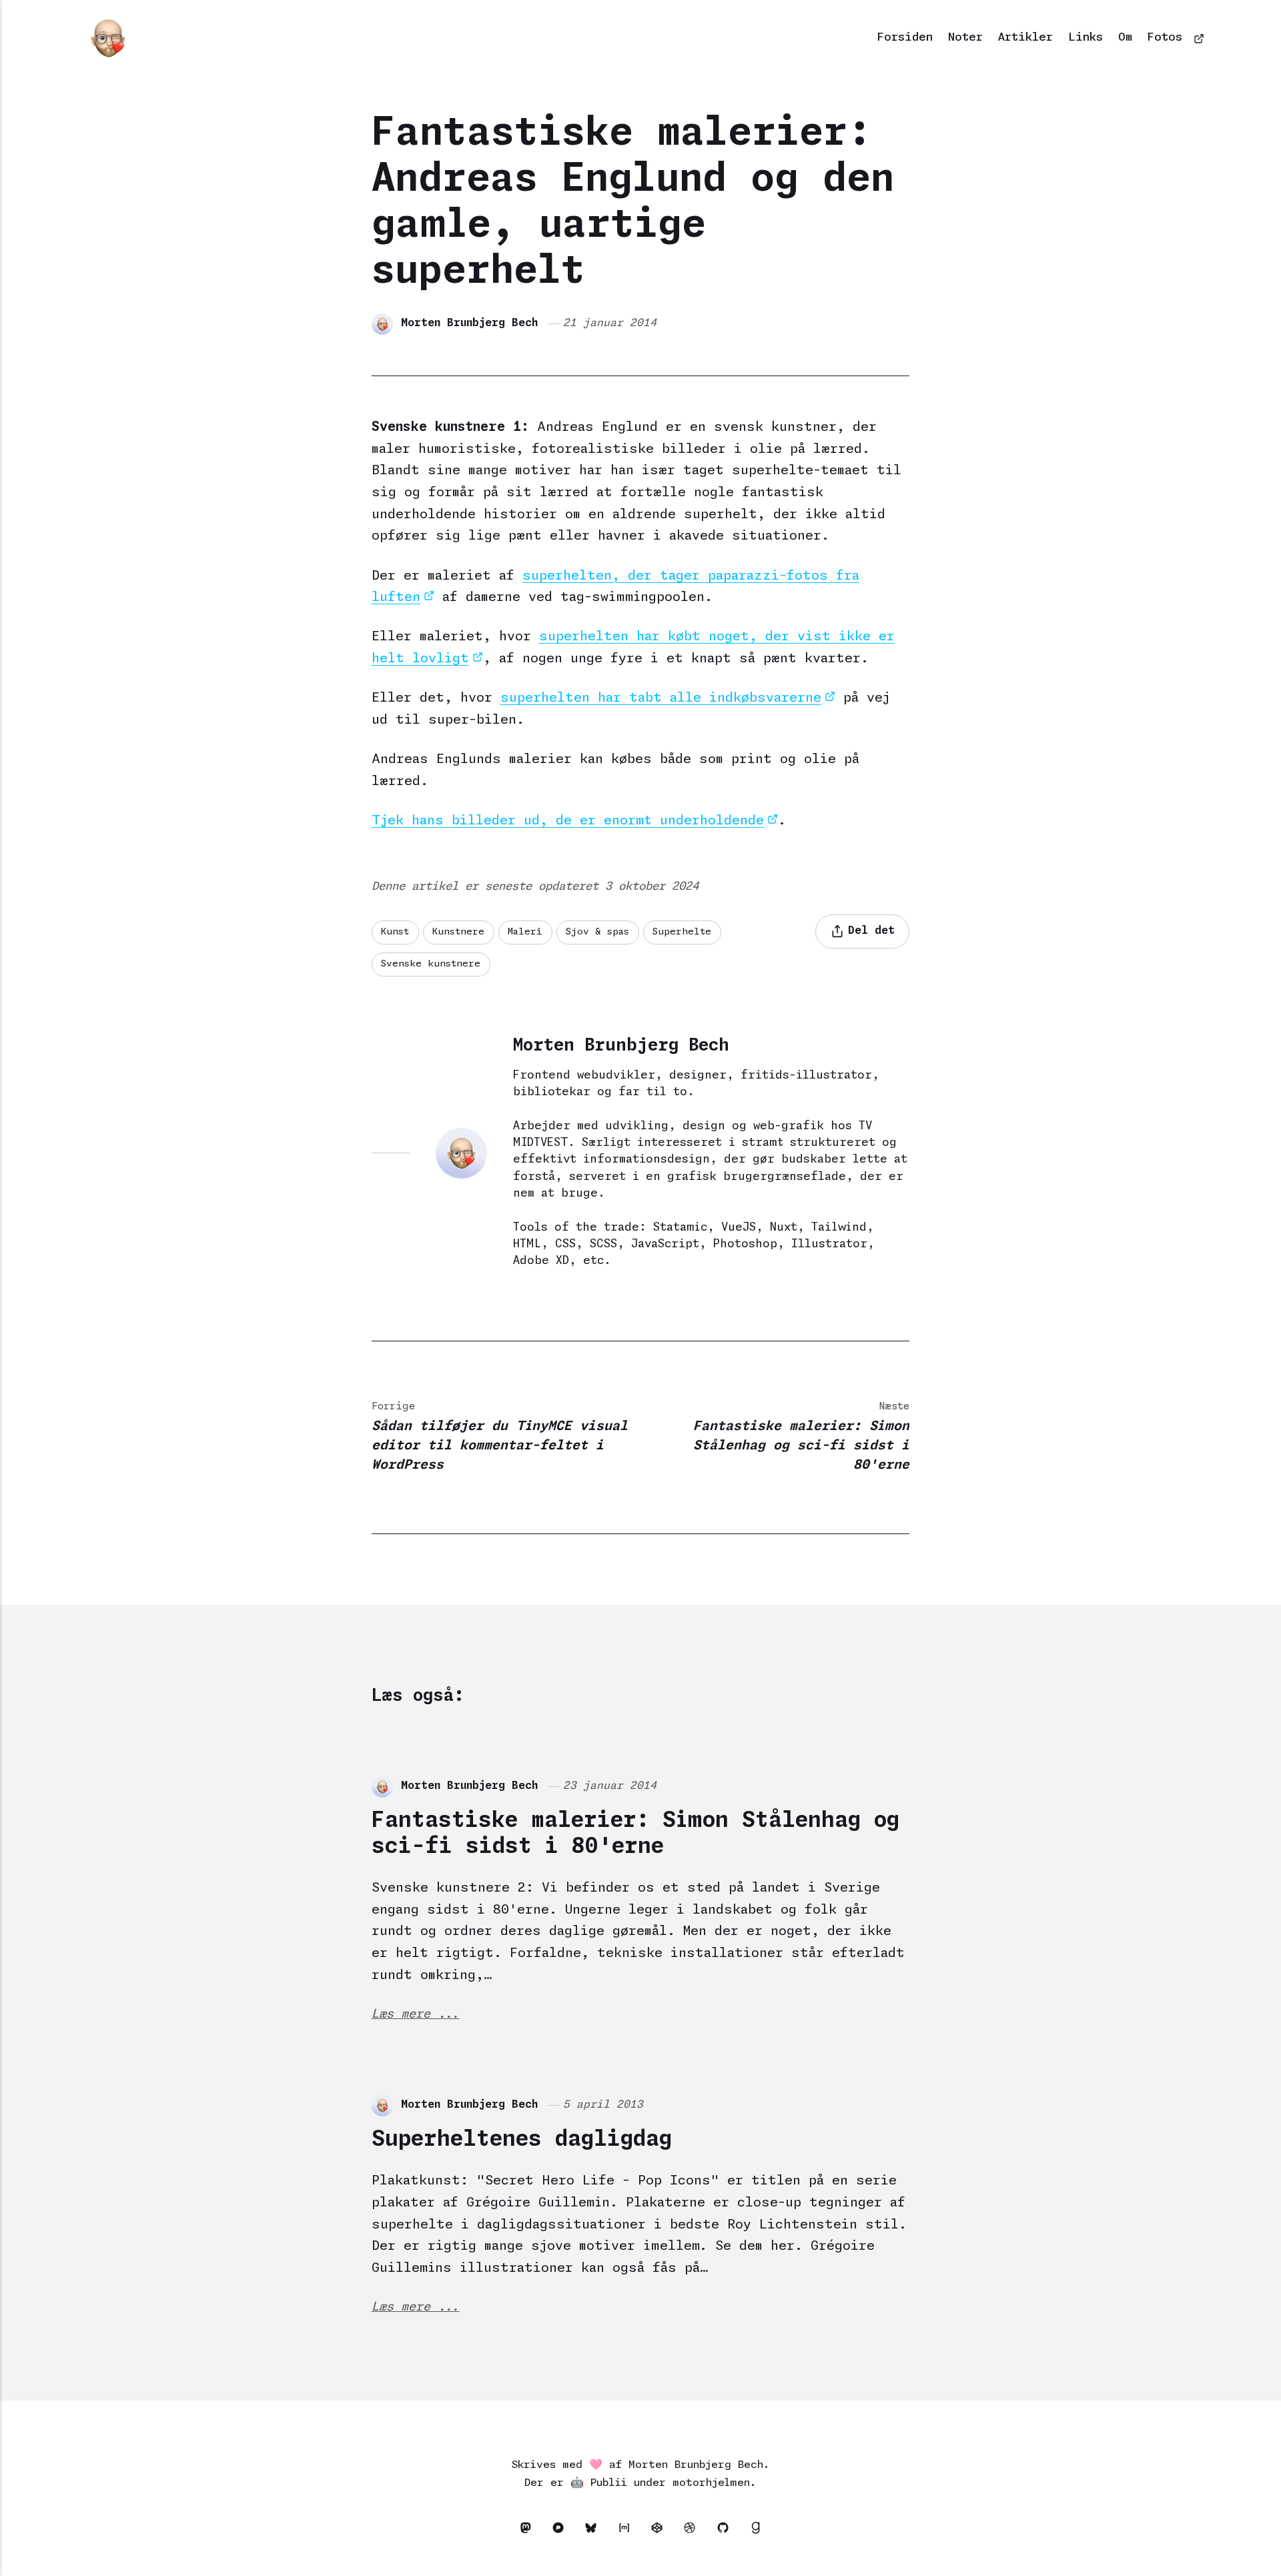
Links (1086, 38)
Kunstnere (458, 932)
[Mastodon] (529, 2531)
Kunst (395, 932)
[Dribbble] (694, 2531)
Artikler (1025, 38)
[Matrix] (627, 2531)
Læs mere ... (416, 2014)
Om (1125, 38)
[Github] (726, 2531)
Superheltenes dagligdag (522, 2140)
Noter (965, 38)
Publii (609, 2483)
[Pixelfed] (561, 2531)
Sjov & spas (597, 932)
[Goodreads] (756, 2531)
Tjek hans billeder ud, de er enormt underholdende (568, 821)
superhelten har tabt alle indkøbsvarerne (661, 698)
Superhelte (682, 932)
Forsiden (905, 38)
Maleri (525, 932)
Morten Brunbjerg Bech (469, 323)
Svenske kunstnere (431, 964)
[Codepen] (660, 2531)
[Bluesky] (595, 2531)
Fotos (1165, 38)
